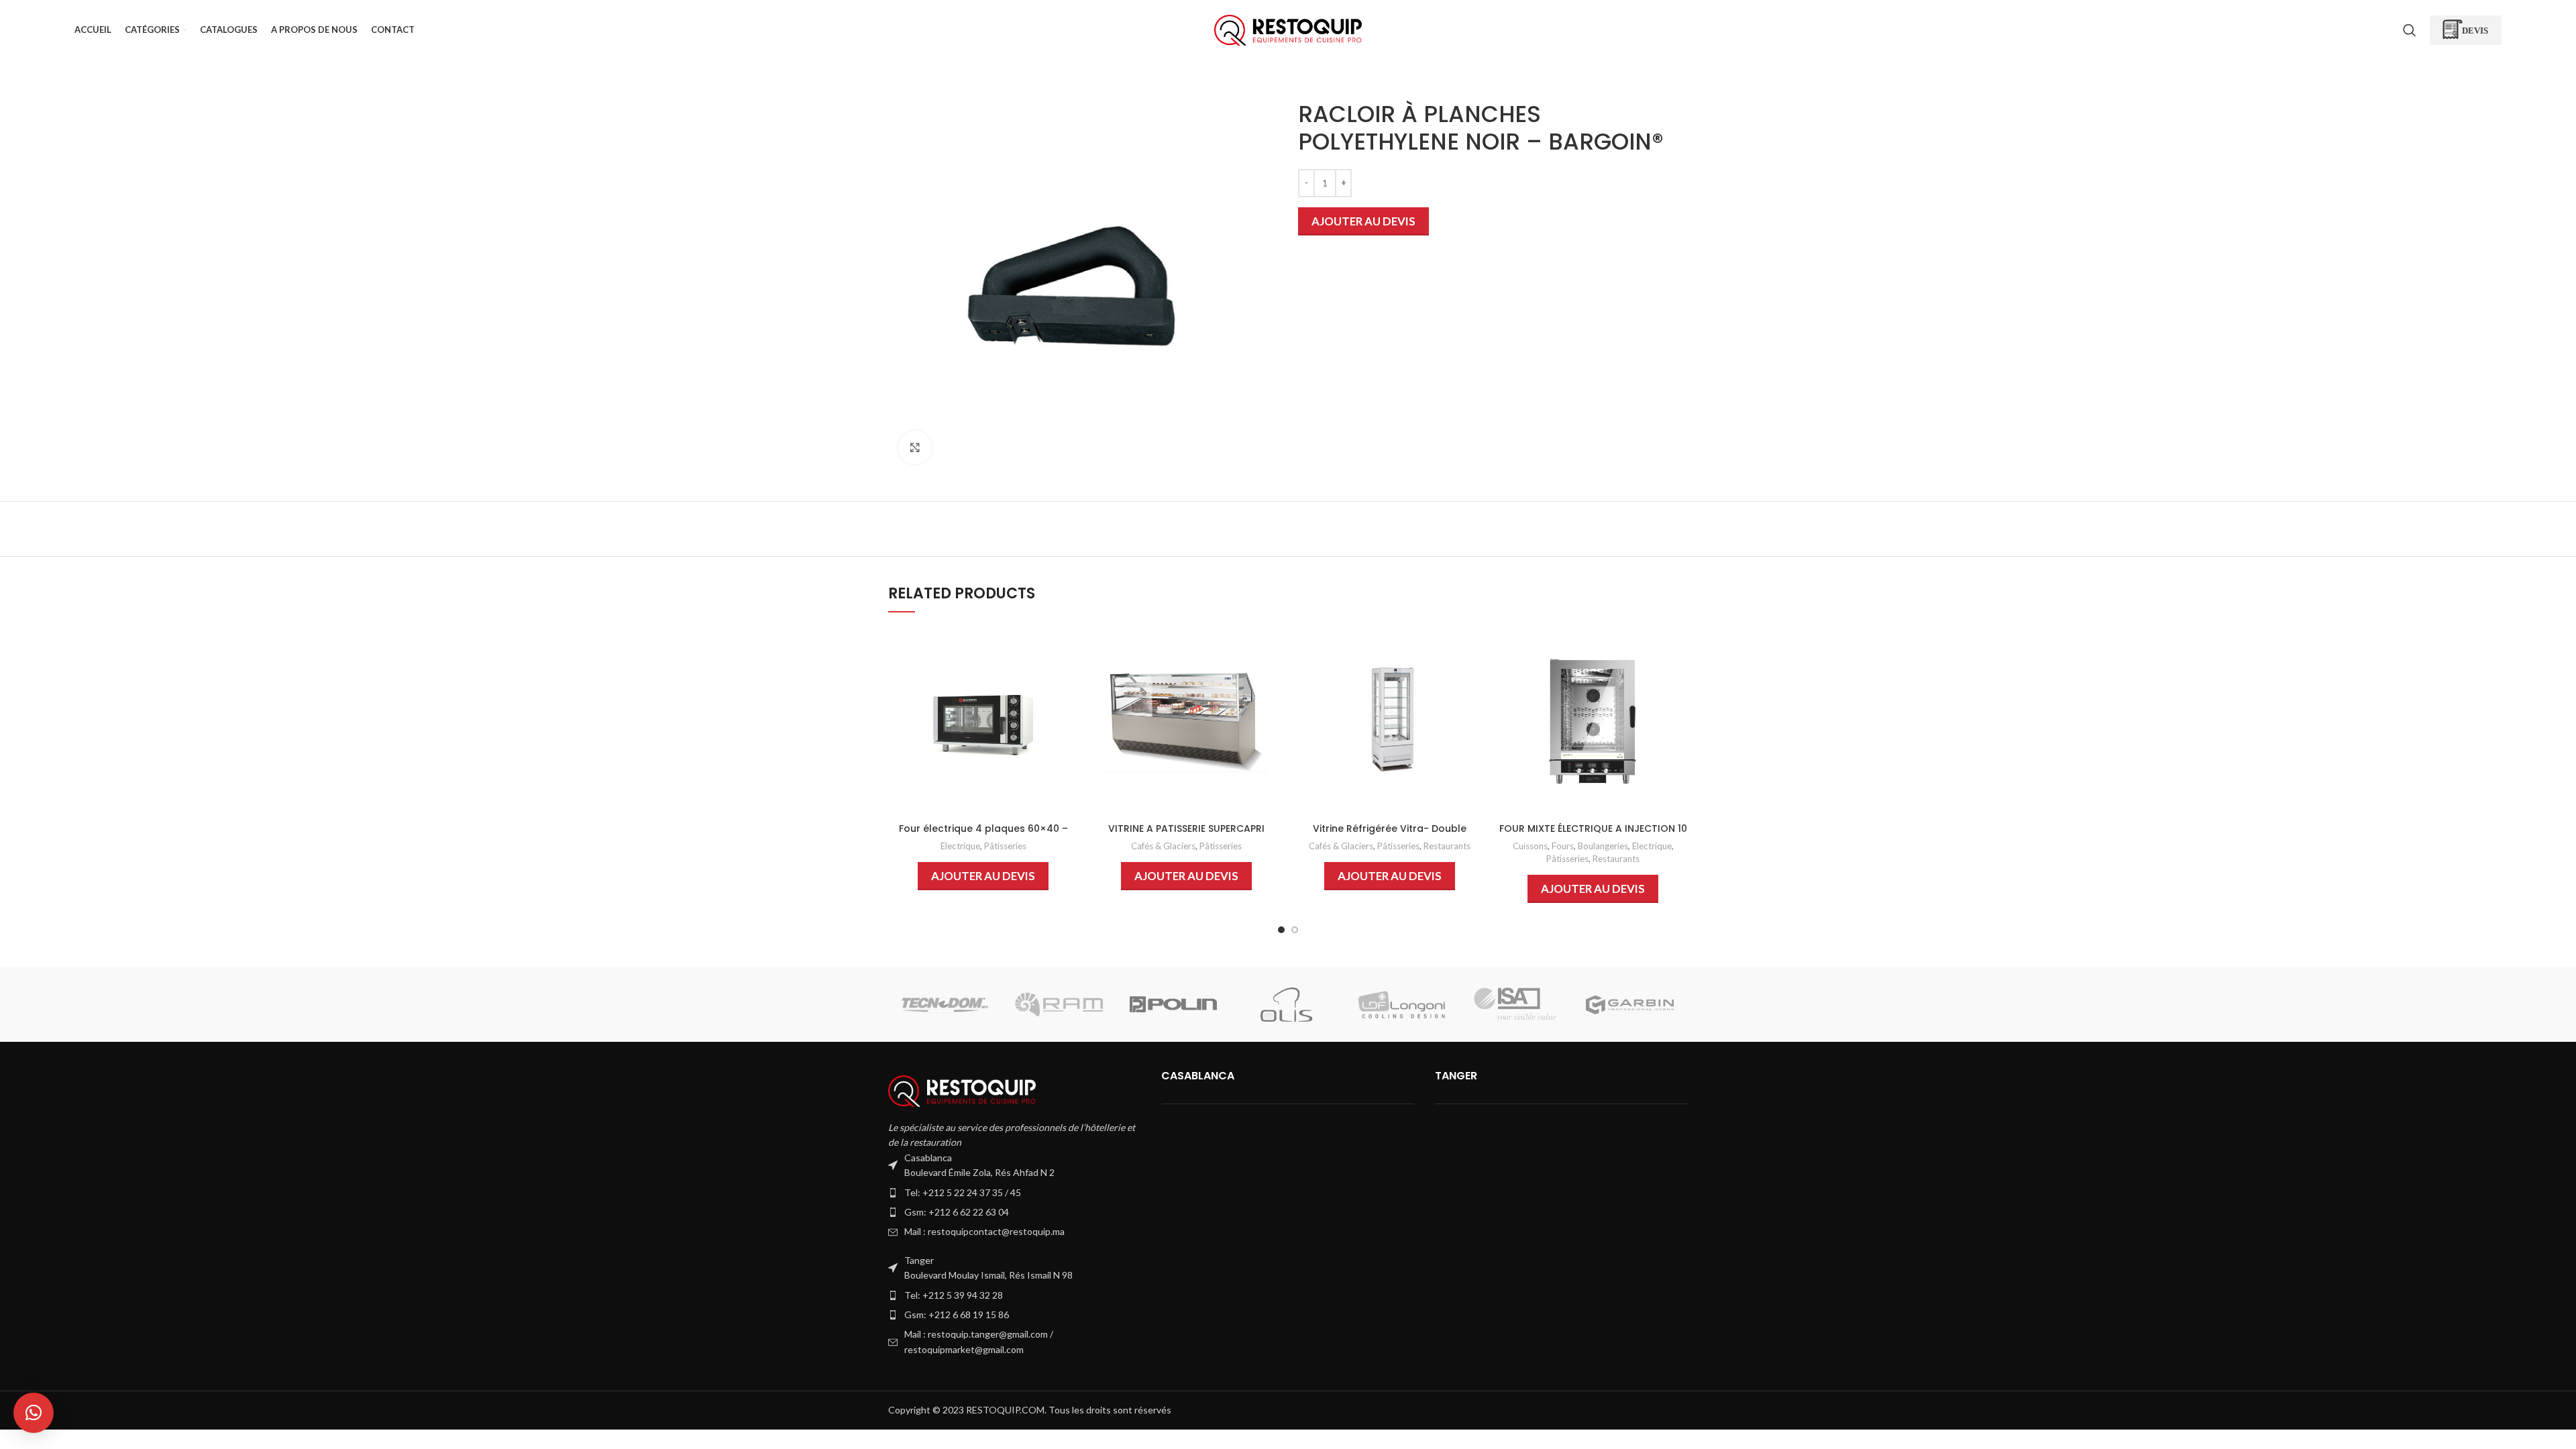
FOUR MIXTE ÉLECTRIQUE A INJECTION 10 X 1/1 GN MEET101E (1593, 835)
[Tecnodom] (945, 1005)
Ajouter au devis (1363, 221)
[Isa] (1515, 1005)
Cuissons (1530, 846)
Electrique (960, 846)
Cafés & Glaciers (1163, 846)
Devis (2475, 30)
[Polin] (1173, 1005)
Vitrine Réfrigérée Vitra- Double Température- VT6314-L (1390, 835)
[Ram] (1059, 1005)
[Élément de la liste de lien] (1015, 1193)
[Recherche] (2410, 30)
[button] (34, 1413)
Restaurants (1447, 846)
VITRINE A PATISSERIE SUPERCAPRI (1186, 828)
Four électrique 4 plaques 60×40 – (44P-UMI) (983, 835)
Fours (1563, 846)
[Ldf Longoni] (1401, 1005)
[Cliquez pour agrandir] (915, 447)
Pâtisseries (1005, 846)
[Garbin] (1629, 1005)
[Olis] (1287, 1005)
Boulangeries (1603, 846)
